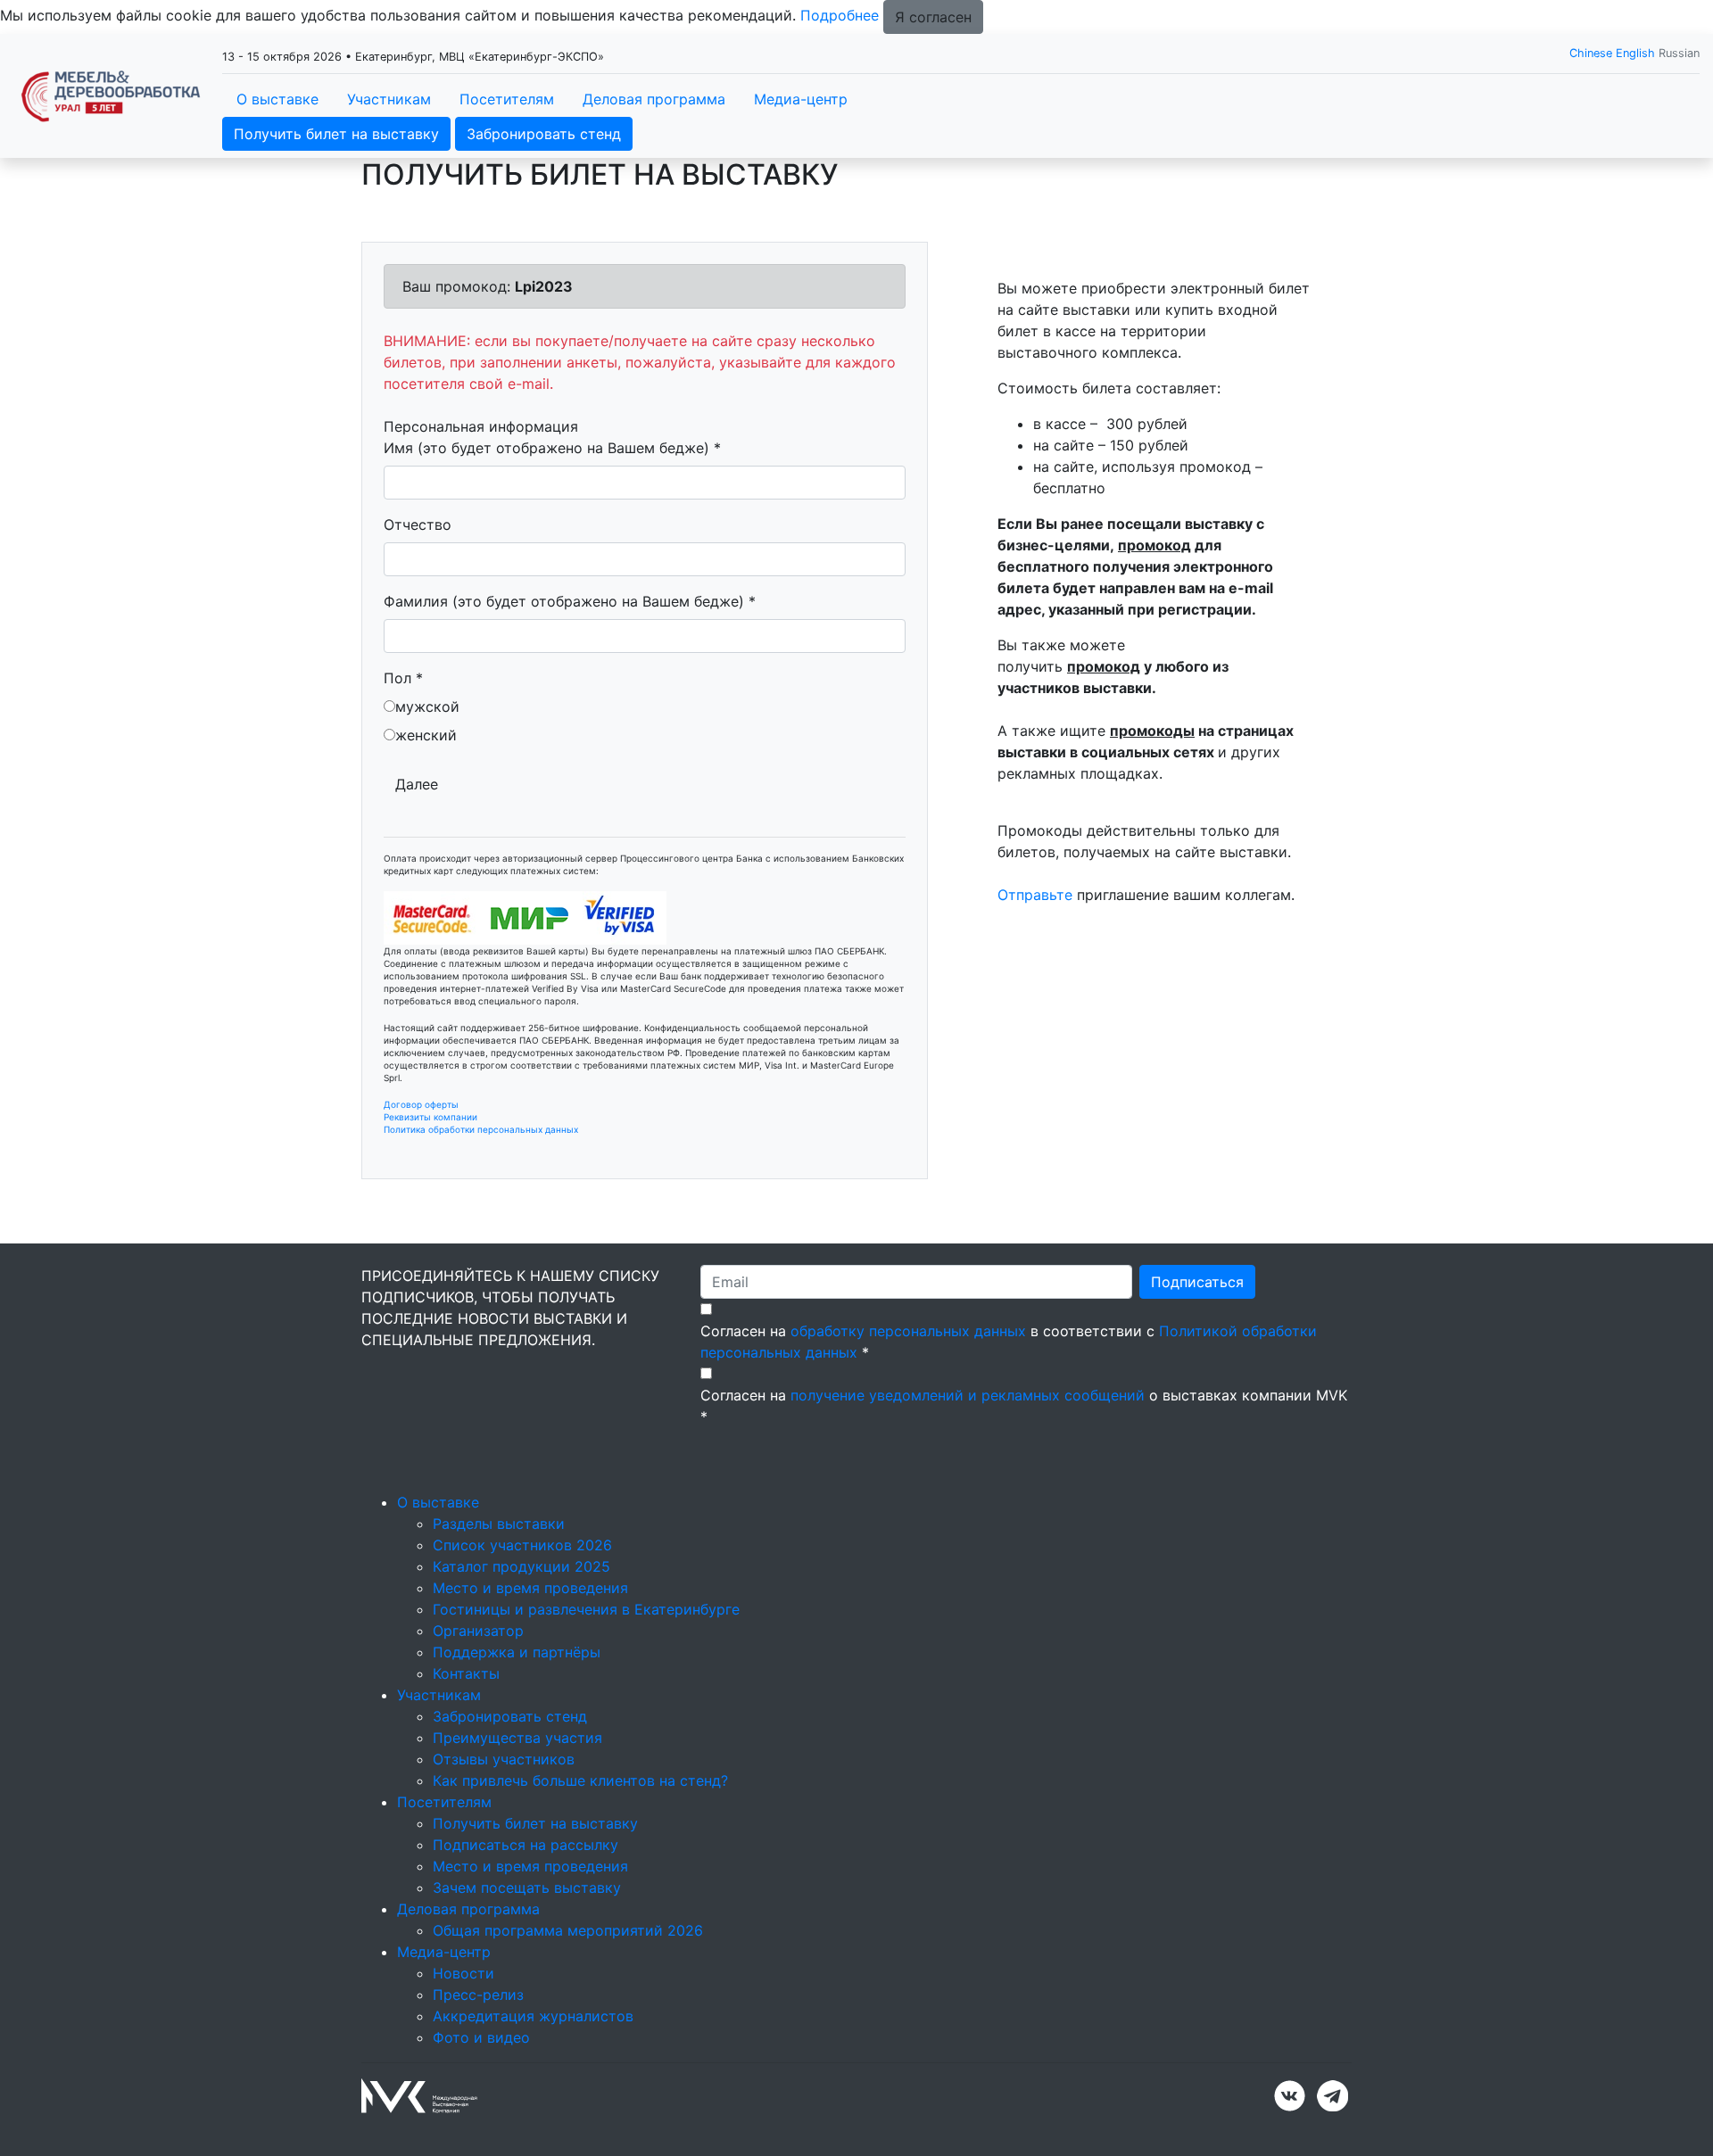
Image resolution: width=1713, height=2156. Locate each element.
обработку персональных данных (908, 1331)
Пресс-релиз (478, 1995)
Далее (417, 784)
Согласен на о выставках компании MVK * (1024, 1406)
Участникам (389, 99)
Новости (463, 1973)
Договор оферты (421, 1104)
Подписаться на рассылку (525, 1845)
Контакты (466, 1673)
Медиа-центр (801, 99)
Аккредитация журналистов (533, 2016)
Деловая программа (654, 99)
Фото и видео (481, 2037)
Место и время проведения (530, 1588)
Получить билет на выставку (336, 134)
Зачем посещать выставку (527, 1888)
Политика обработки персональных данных (481, 1129)
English (1635, 53)
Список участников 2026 (522, 1545)
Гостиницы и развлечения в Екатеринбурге (586, 1609)
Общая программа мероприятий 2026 (568, 1930)
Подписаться (1197, 1282)
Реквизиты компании (430, 1117)
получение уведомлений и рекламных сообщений (968, 1395)
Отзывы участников (504, 1759)
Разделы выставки (499, 1524)
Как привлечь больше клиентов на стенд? (580, 1780)
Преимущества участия (517, 1738)
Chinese (1591, 53)
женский (426, 735)
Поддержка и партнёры (517, 1652)
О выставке (277, 99)
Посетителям (507, 99)
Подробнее (840, 15)
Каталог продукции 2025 (521, 1566)
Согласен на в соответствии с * (1009, 1342)
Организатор (478, 1631)
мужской (427, 706)
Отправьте (1035, 895)
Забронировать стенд (544, 134)
